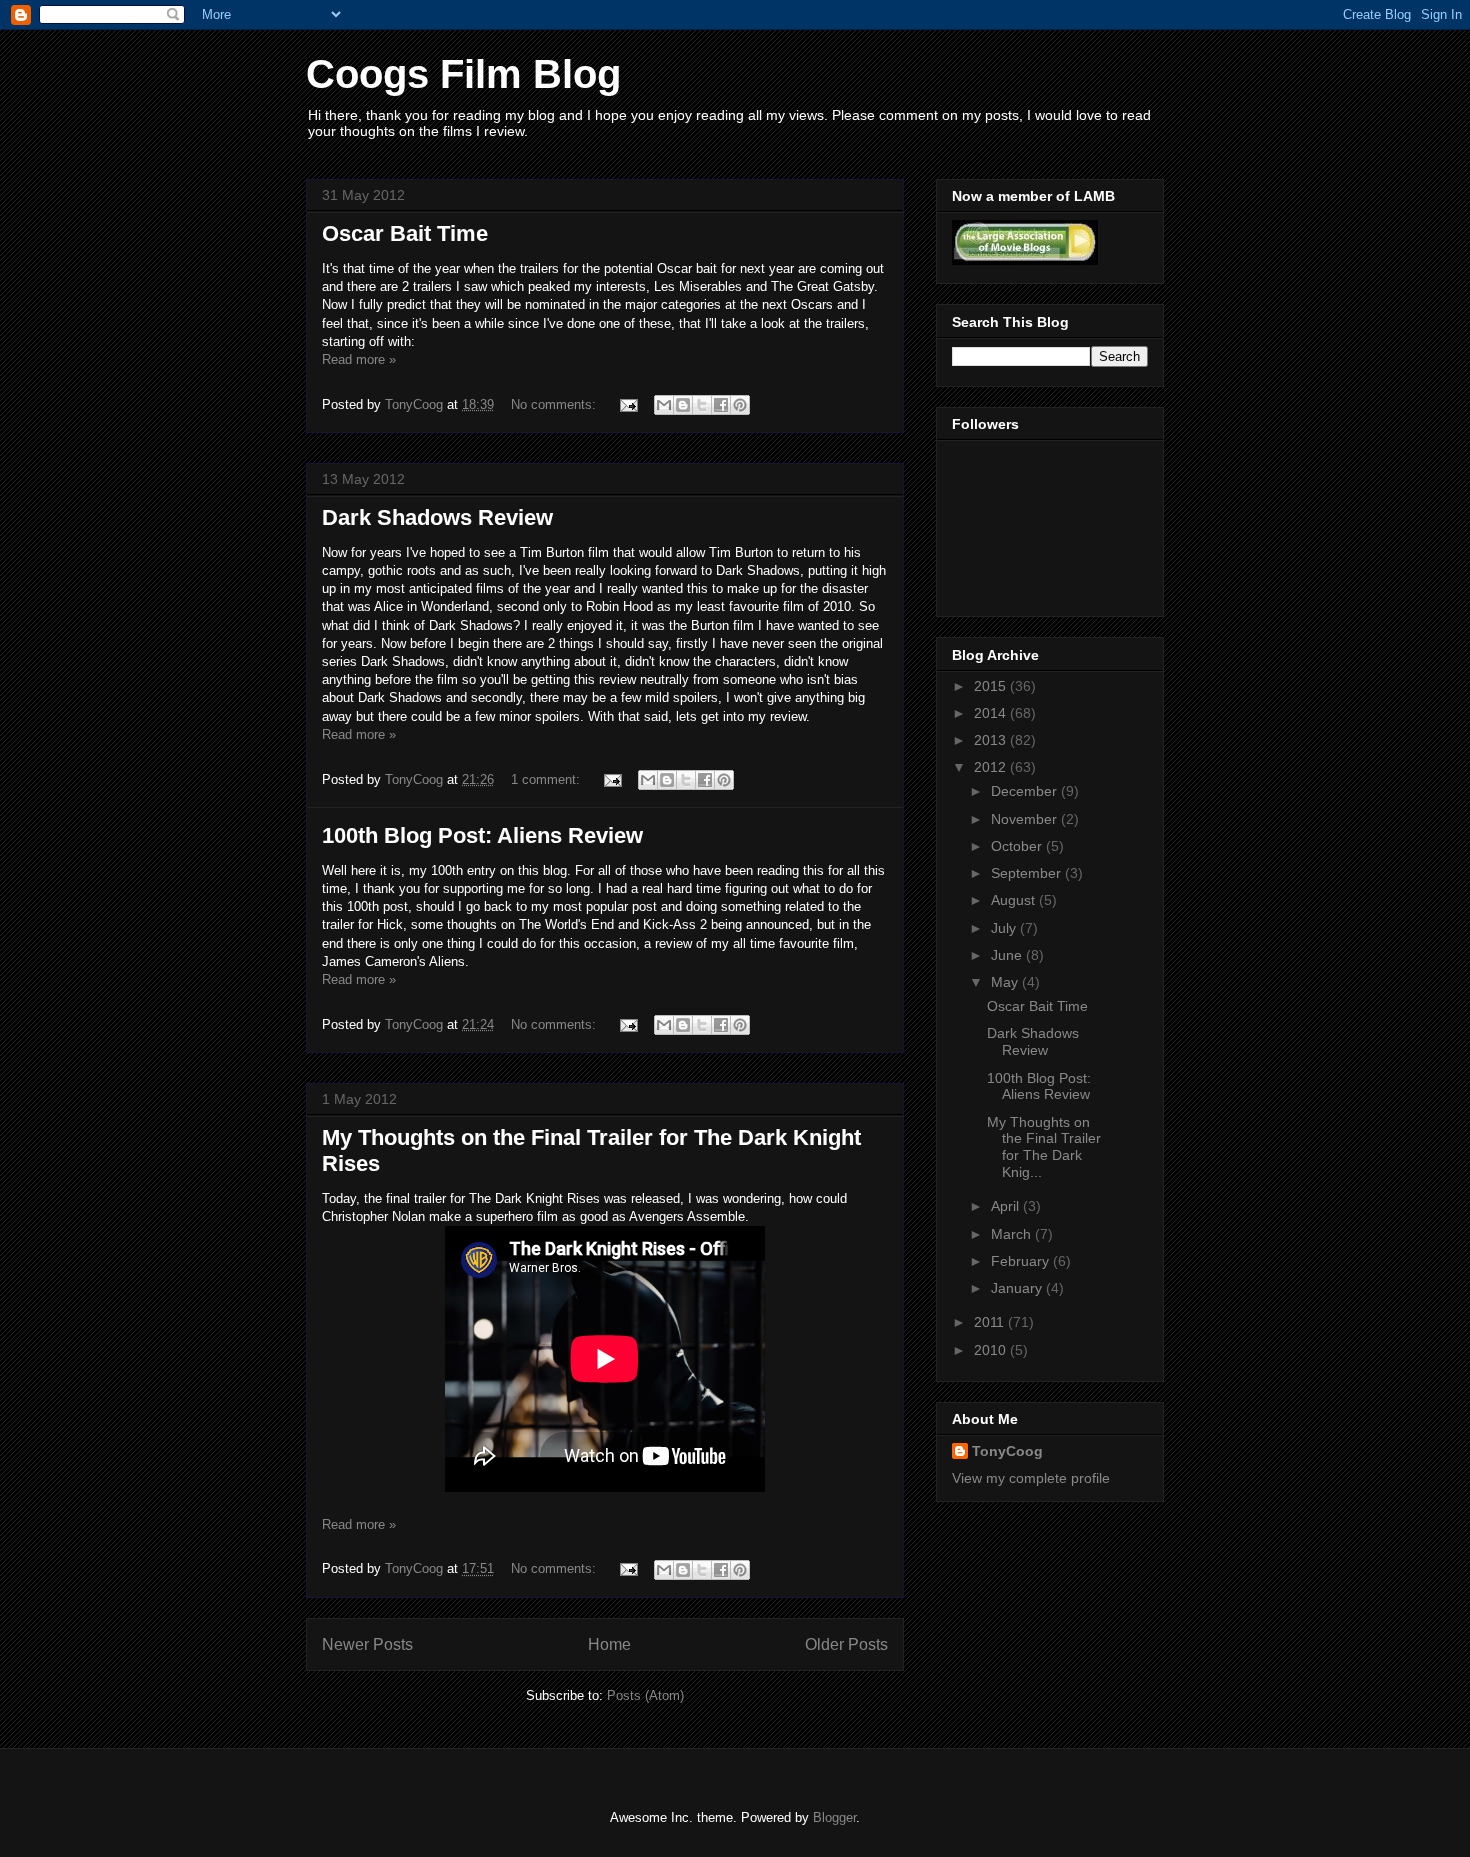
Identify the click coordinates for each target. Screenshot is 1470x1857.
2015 (992, 686)
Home (609, 1644)
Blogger (834, 1817)
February (1022, 1261)
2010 (992, 1350)
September (1028, 873)
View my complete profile (1031, 1478)
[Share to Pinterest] (740, 405)
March (1013, 1234)
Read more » (359, 359)
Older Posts (846, 1644)
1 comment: (547, 779)
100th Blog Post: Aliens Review (482, 835)
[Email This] (664, 405)
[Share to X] (702, 405)
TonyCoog (416, 404)
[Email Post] (627, 404)
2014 (992, 713)
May (1006, 982)
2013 (992, 740)
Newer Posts (367, 1644)
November (1026, 819)
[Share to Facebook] (721, 405)
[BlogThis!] (683, 405)
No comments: (555, 404)
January (1018, 1288)
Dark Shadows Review (437, 517)
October (1018, 846)
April (1007, 1206)
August (1015, 900)
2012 (992, 767)
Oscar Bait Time (405, 233)
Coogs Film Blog (463, 74)
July (1005, 928)
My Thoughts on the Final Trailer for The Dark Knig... (1044, 1147)
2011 (991, 1322)
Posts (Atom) (645, 1695)
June (1008, 955)
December (1026, 791)
